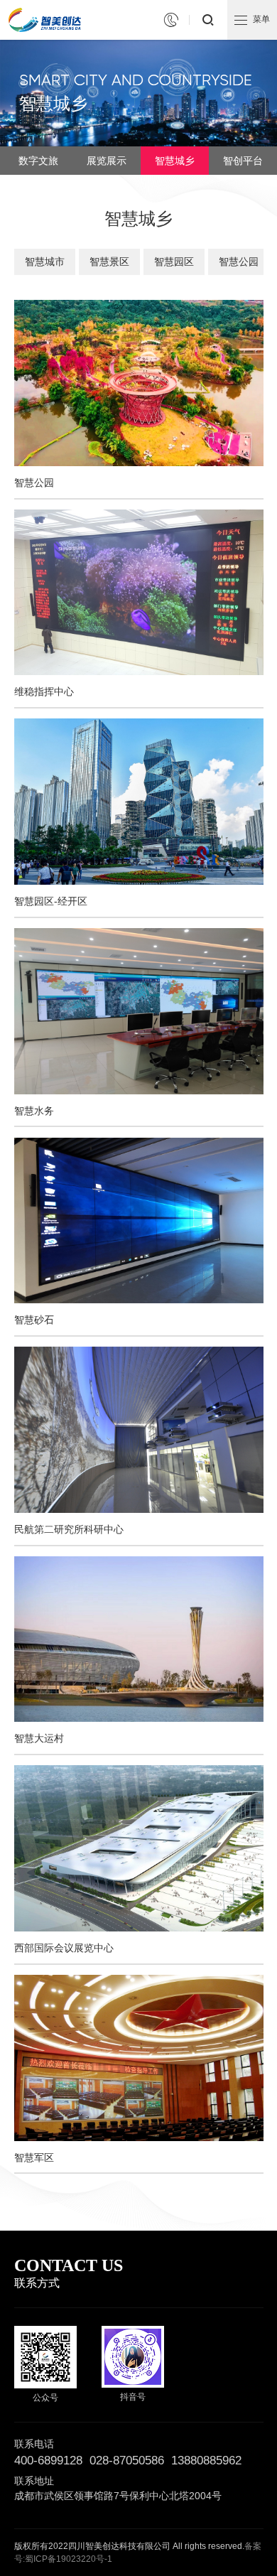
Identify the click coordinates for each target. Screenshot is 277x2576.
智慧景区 (109, 262)
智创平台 (243, 161)
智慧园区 (174, 262)
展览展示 (107, 161)
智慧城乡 (175, 161)
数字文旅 (38, 161)
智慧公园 (239, 262)
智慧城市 (45, 262)
